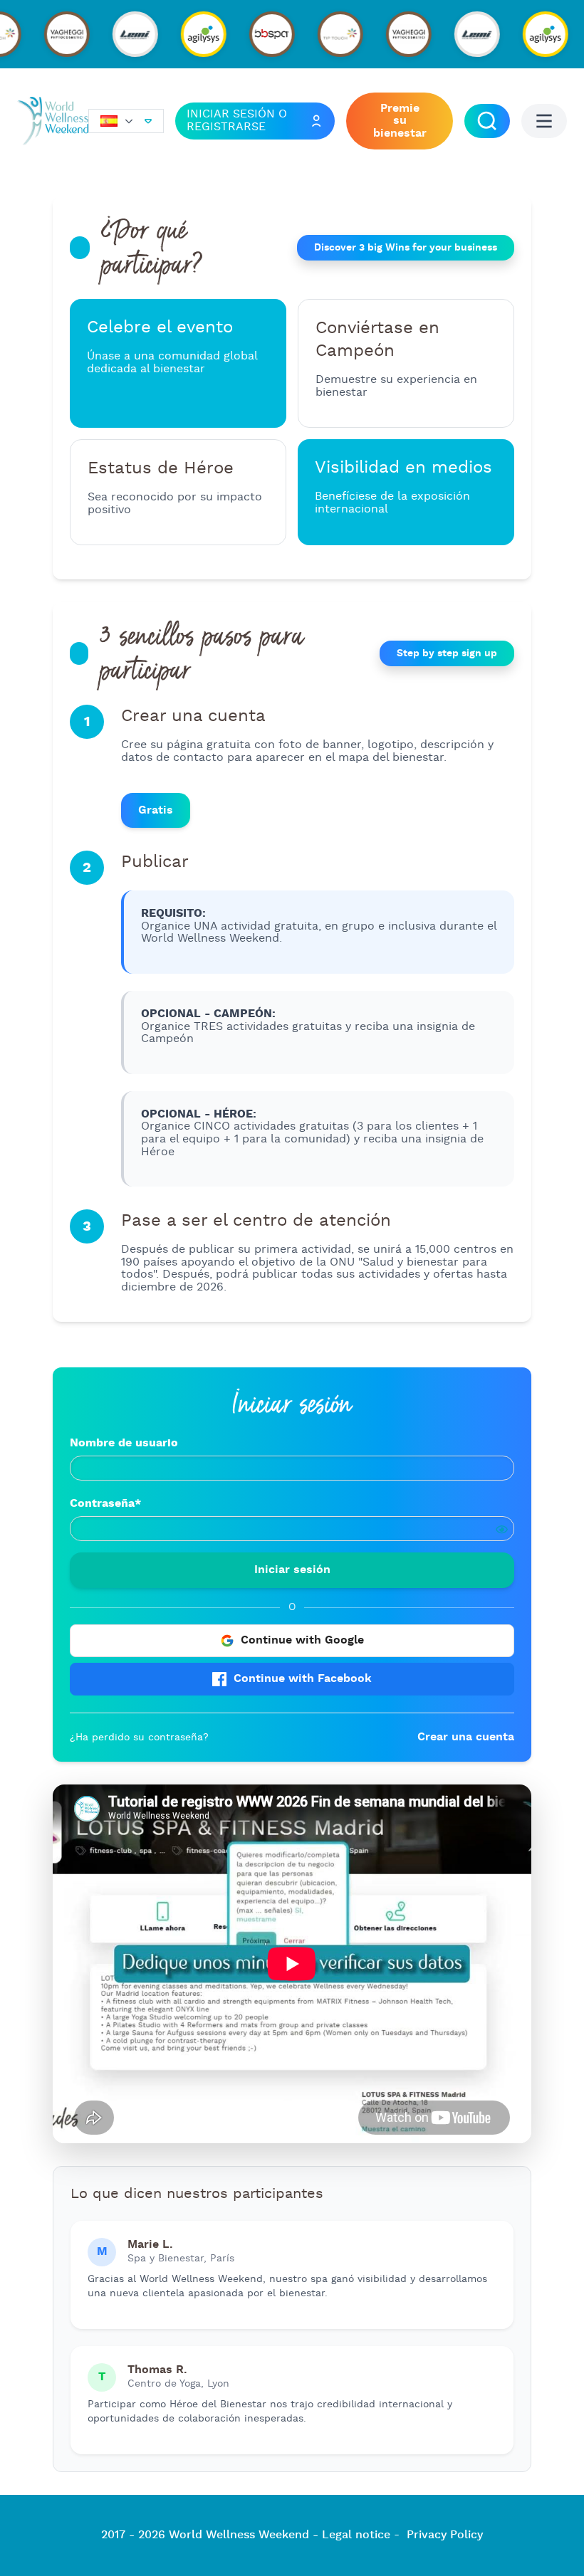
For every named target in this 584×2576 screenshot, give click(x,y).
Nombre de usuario (124, 1443)
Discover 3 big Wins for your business (406, 248)
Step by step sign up (447, 653)
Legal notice (356, 2535)
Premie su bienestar (400, 121)
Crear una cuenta (466, 1737)
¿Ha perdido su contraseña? (139, 1738)
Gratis (156, 810)
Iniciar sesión (292, 1570)
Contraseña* (105, 1503)
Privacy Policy (445, 2535)
